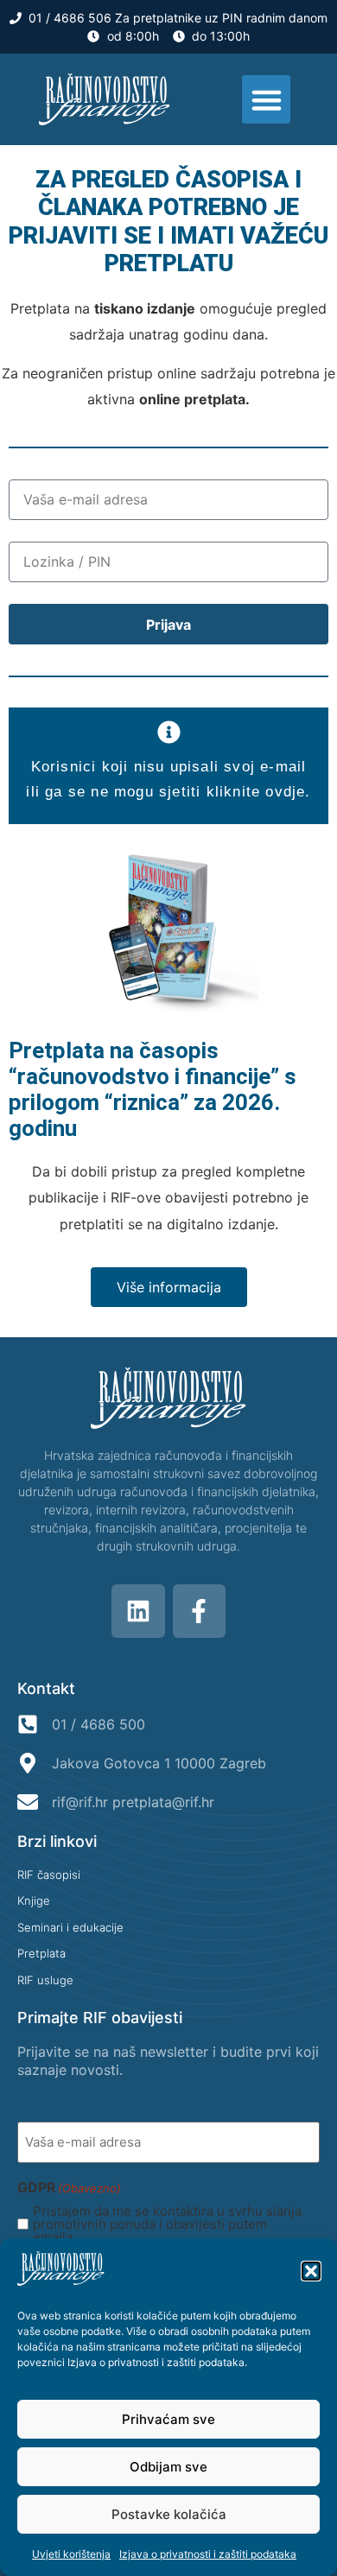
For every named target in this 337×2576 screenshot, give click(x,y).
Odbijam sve (168, 2467)
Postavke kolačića (169, 2514)
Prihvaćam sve (168, 2419)
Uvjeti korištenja (71, 2554)
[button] (311, 2271)
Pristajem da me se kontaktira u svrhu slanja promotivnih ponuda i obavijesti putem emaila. (167, 2224)
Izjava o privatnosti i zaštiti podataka (156, 2362)
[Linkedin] (138, 1611)
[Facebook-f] (200, 1611)
